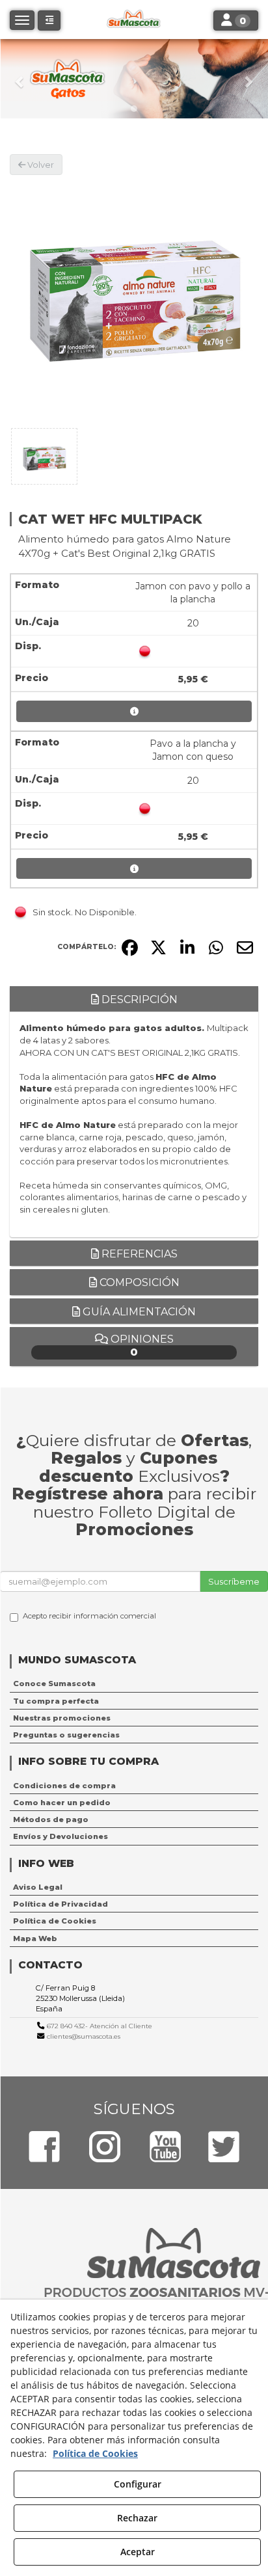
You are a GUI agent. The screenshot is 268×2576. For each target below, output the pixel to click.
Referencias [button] (138, 1254)
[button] (20, 79)
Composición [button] (138, 1282)
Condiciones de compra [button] (64, 1786)
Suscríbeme (234, 1581)
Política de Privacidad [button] (60, 1904)
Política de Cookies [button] (55, 1921)
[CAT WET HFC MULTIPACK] (134, 299)
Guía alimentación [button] (138, 1312)
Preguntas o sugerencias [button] (66, 1735)
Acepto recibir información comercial (89, 1616)
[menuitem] (134, 1684)
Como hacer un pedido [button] (62, 1803)
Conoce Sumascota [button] (54, 1684)
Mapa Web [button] (35, 1939)
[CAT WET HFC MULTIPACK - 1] (44, 456)
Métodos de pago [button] (51, 1819)
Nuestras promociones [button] (62, 1718)
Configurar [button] (138, 2484)
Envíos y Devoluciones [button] (60, 1836)
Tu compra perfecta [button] (56, 1701)
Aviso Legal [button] (38, 1887)
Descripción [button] (138, 1000)
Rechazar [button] (137, 2518)
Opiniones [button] (141, 1346)
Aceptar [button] (138, 2552)
